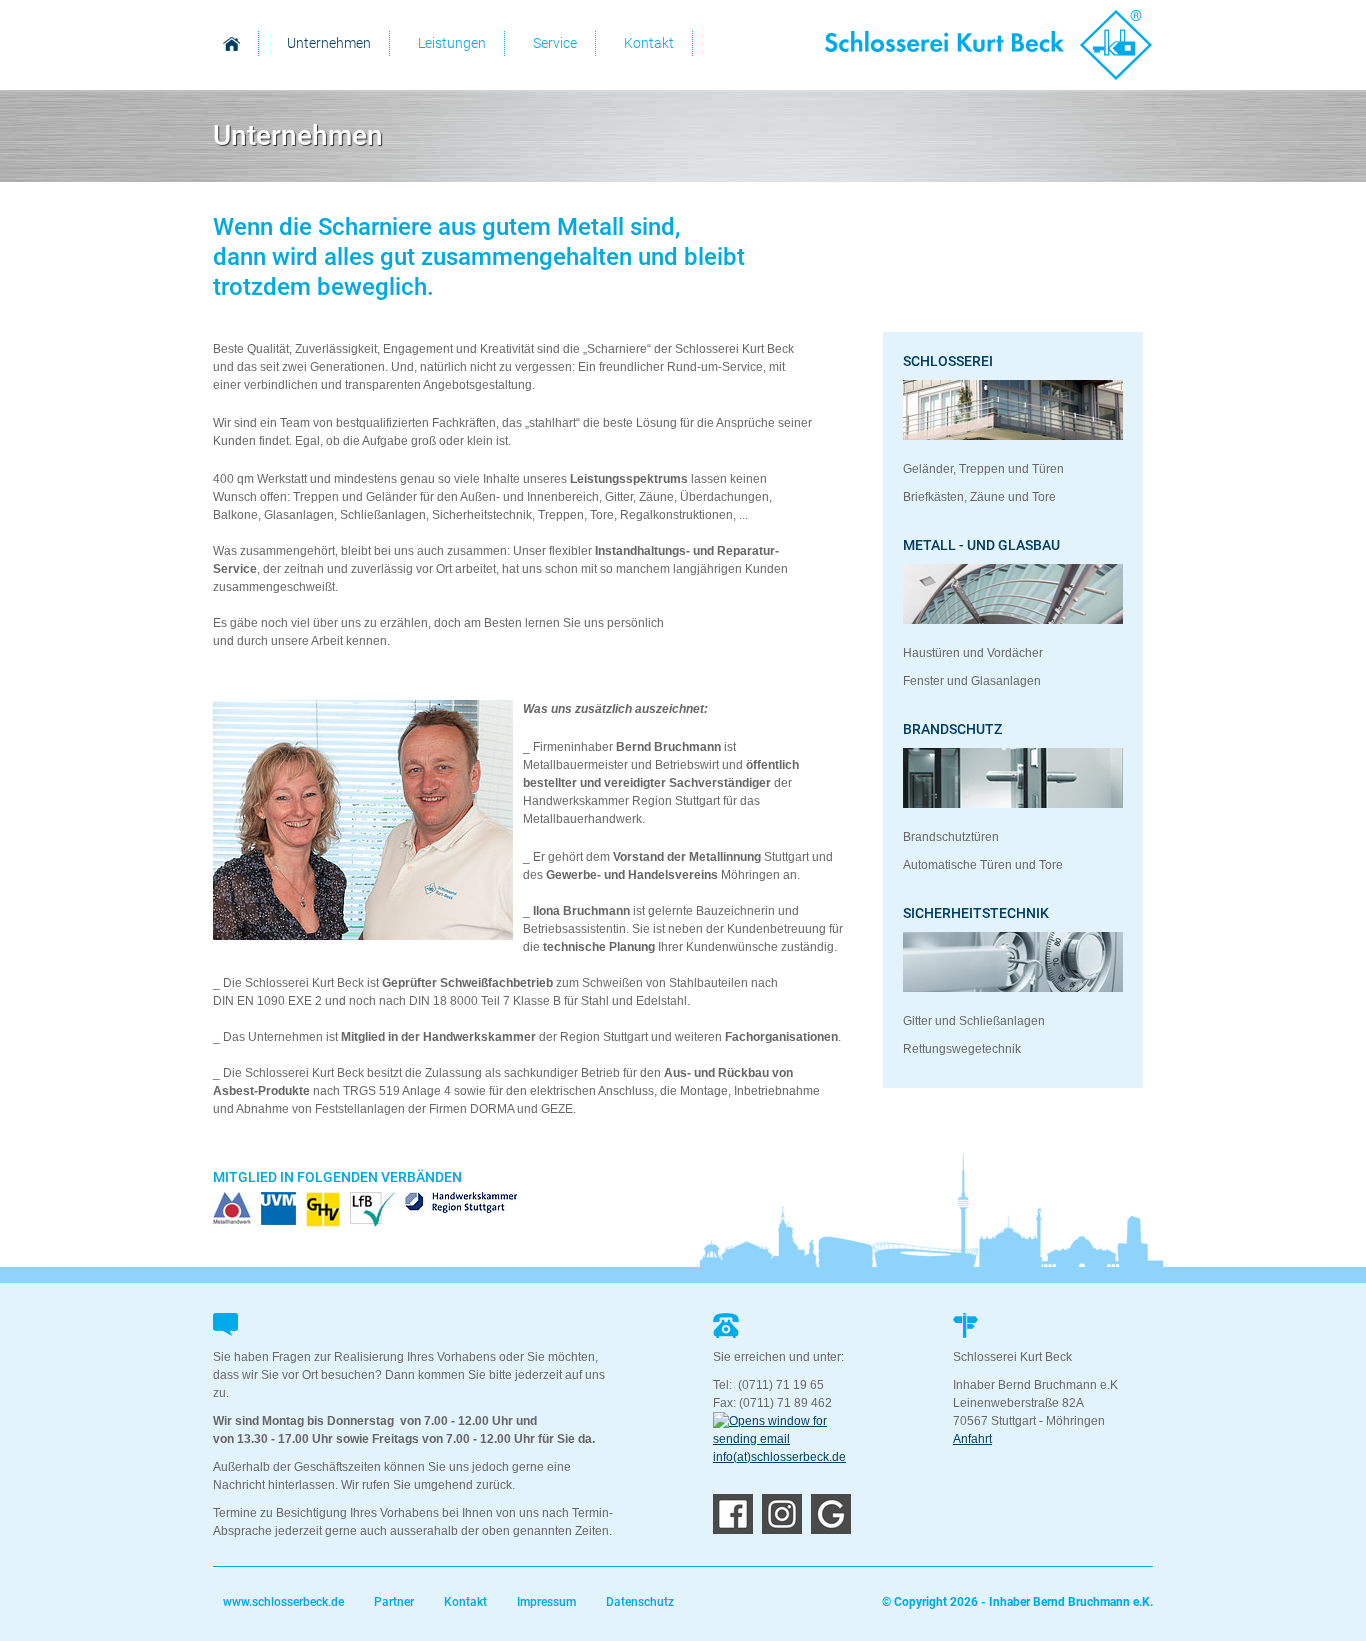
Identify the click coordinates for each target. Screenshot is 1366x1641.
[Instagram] (782, 1530)
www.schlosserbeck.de (283, 1602)
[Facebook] (733, 1530)
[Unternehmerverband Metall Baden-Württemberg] (278, 1208)
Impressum (546, 1602)
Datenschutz (640, 1602)
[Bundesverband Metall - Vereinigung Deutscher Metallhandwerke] (232, 1209)
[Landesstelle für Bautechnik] (372, 1209)
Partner (394, 1602)
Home (231, 43)
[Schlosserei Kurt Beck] (989, 45)
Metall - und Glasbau (981, 545)
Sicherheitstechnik (976, 913)
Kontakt (465, 1602)
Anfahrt (972, 1439)
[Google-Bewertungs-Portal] (831, 1530)
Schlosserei (948, 361)
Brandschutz (952, 729)
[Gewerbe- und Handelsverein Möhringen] (323, 1209)
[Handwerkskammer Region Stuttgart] (461, 1202)
